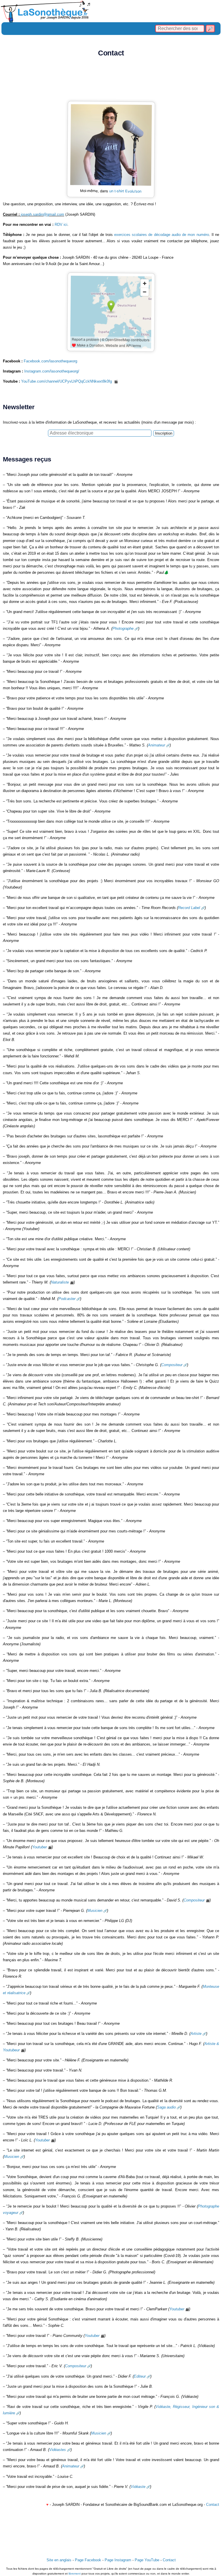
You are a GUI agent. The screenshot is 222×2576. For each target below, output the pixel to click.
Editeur (140, 2376)
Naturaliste (60, 1282)
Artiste (196, 2034)
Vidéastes (58, 2450)
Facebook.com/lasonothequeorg (50, 361)
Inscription (164, 433)
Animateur (157, 745)
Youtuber (39, 1847)
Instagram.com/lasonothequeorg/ (52, 371)
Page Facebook (88, 2560)
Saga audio (166, 2107)
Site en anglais (59, 2560)
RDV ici (61, 225)
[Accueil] (111, 11)
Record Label (189, 908)
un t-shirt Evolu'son (125, 191)
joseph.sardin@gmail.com (42, 214)
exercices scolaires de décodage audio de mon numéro (162, 235)
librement (75, 2574)
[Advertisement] (111, 81)
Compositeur (172, 1365)
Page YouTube (147, 2560)
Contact (213, 2505)
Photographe (123, 628)
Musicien (95, 1911)
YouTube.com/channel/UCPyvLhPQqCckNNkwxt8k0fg (67, 381)
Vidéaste (138, 2487)
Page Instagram (118, 2560)
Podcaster (67, 1299)
